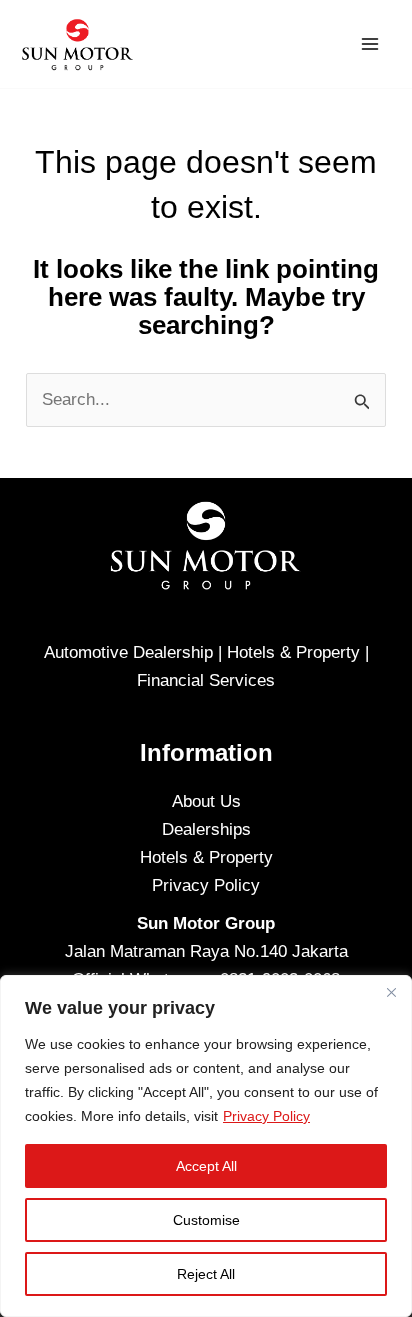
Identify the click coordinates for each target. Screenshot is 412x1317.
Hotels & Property (206, 857)
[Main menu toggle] (370, 44)
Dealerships (206, 829)
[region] (206, 1146)
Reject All (206, 1274)
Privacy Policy (266, 1116)
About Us (206, 801)
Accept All (206, 1166)
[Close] (391, 992)
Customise (206, 1220)
